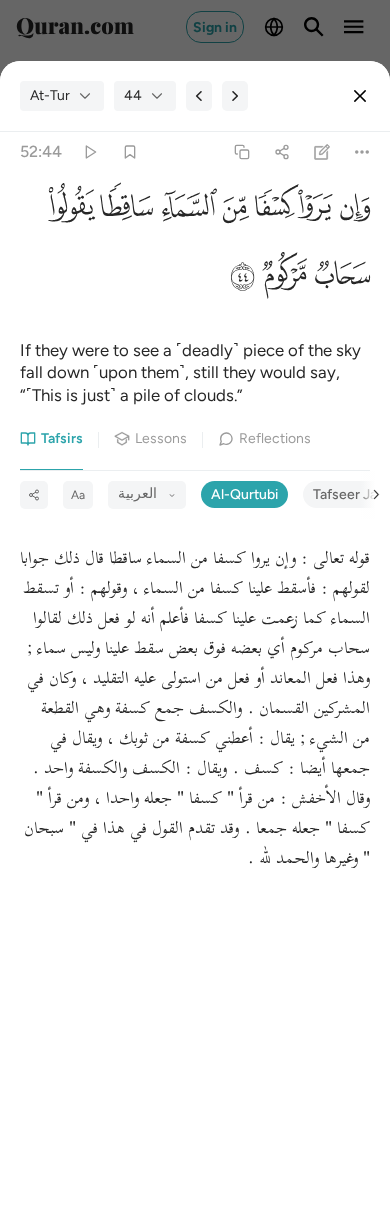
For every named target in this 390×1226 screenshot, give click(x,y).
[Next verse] (235, 96)
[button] (351, 211)
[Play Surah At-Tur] (89, 152)
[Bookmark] (129, 152)
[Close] (360, 96)
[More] (362, 152)
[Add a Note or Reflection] (322, 152)
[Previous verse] (199, 96)
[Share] (281, 152)
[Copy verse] (241, 152)
